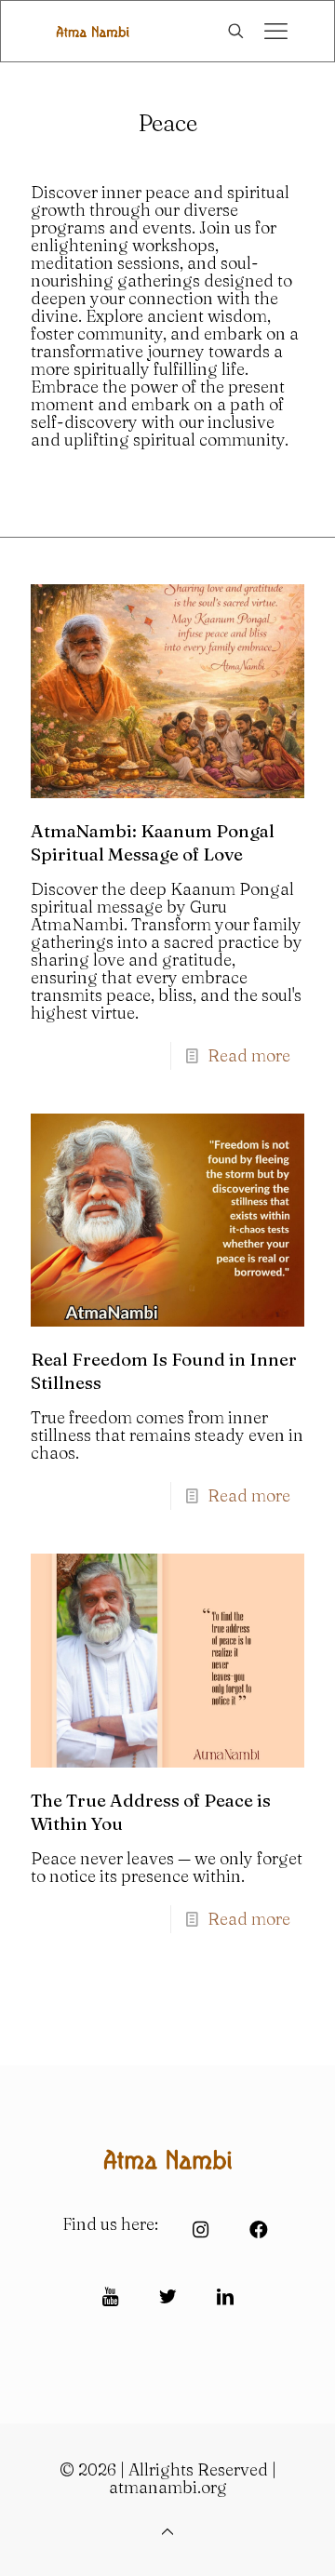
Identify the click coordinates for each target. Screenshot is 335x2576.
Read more (249, 1055)
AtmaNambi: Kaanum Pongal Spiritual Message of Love (153, 842)
